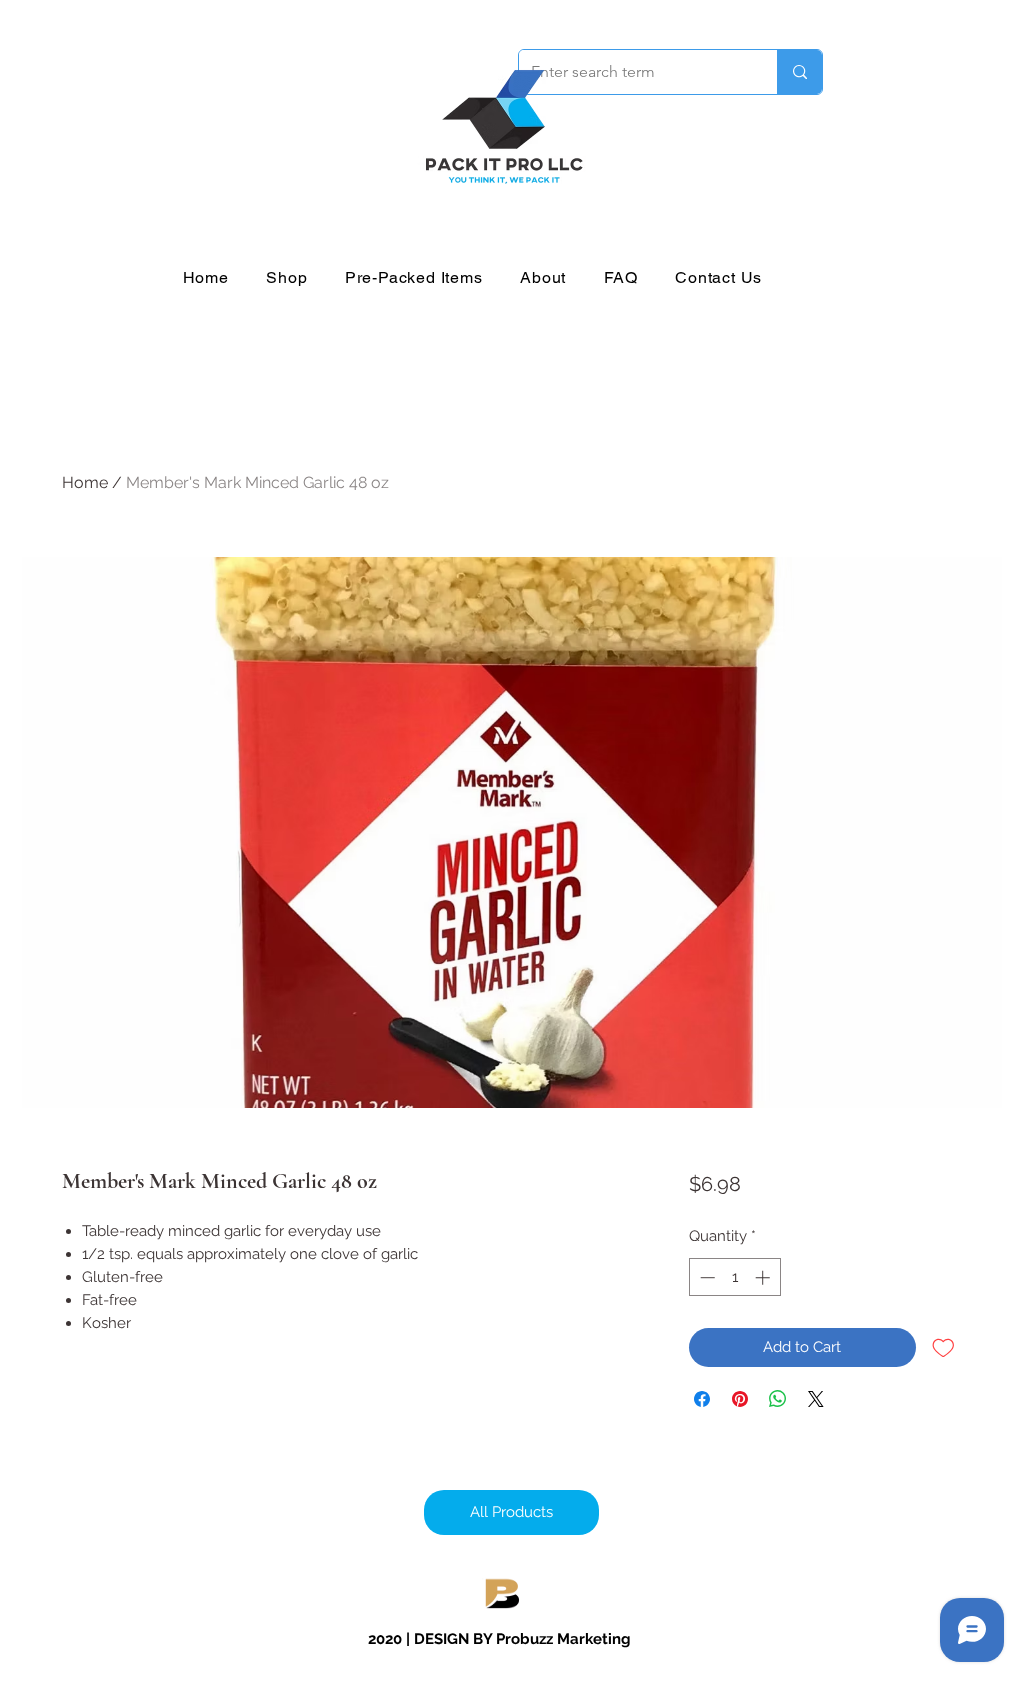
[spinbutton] (734, 1277)
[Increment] (764, 1277)
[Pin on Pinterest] (740, 1399)
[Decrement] (705, 1277)
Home (85, 482)
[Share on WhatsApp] (778, 1399)
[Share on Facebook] (702, 1399)
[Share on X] (816, 1399)
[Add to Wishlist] (943, 1347)
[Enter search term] (799, 72)
